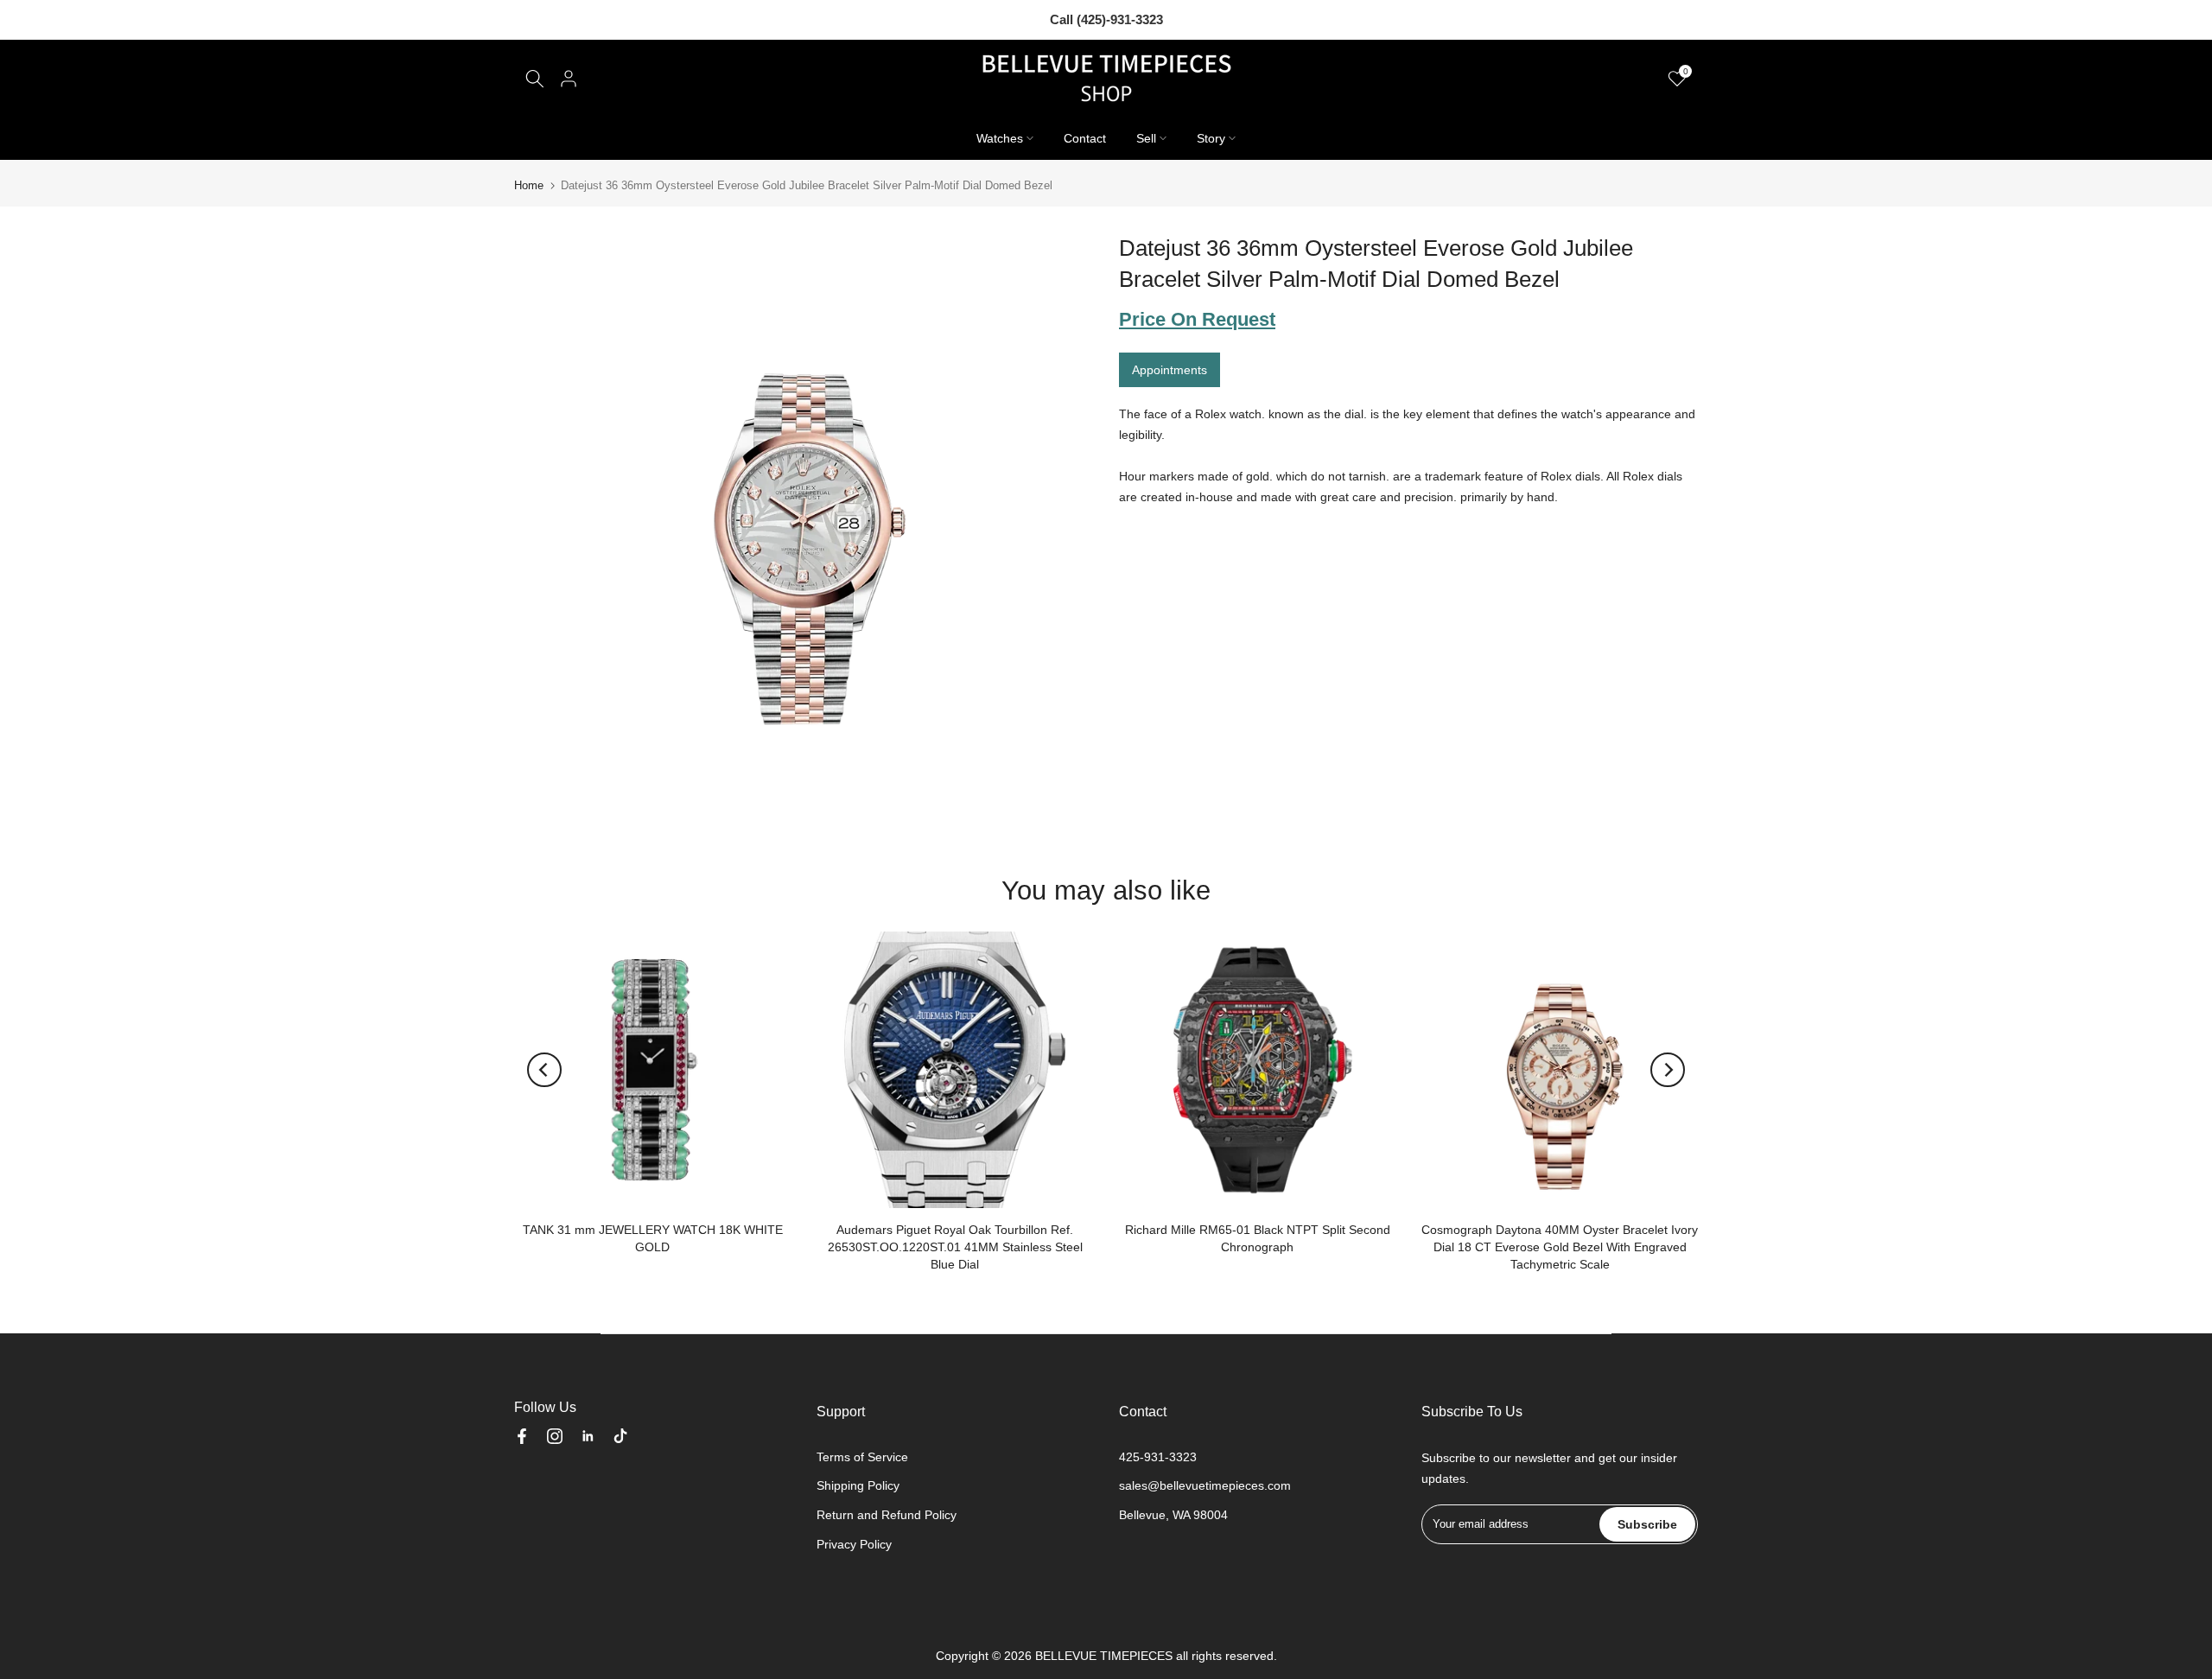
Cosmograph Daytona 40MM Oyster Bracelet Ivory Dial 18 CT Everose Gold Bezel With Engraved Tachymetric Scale (1560, 1247)
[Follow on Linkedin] (588, 1436)
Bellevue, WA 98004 (1173, 1515)
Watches (1000, 138)
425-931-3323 (1158, 1457)
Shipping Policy (858, 1485)
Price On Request (1197, 319)
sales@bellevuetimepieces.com (1205, 1485)
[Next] (1668, 1070)
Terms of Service (862, 1457)
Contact (1085, 138)
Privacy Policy (854, 1544)
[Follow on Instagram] (555, 1436)
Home (529, 185)
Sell (1146, 138)
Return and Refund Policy (887, 1515)
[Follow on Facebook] (522, 1436)
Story (1211, 138)
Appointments (1170, 370)
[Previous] (544, 1070)
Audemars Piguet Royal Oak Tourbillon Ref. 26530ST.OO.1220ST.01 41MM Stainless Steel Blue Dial (955, 1247)
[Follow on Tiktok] (620, 1436)
